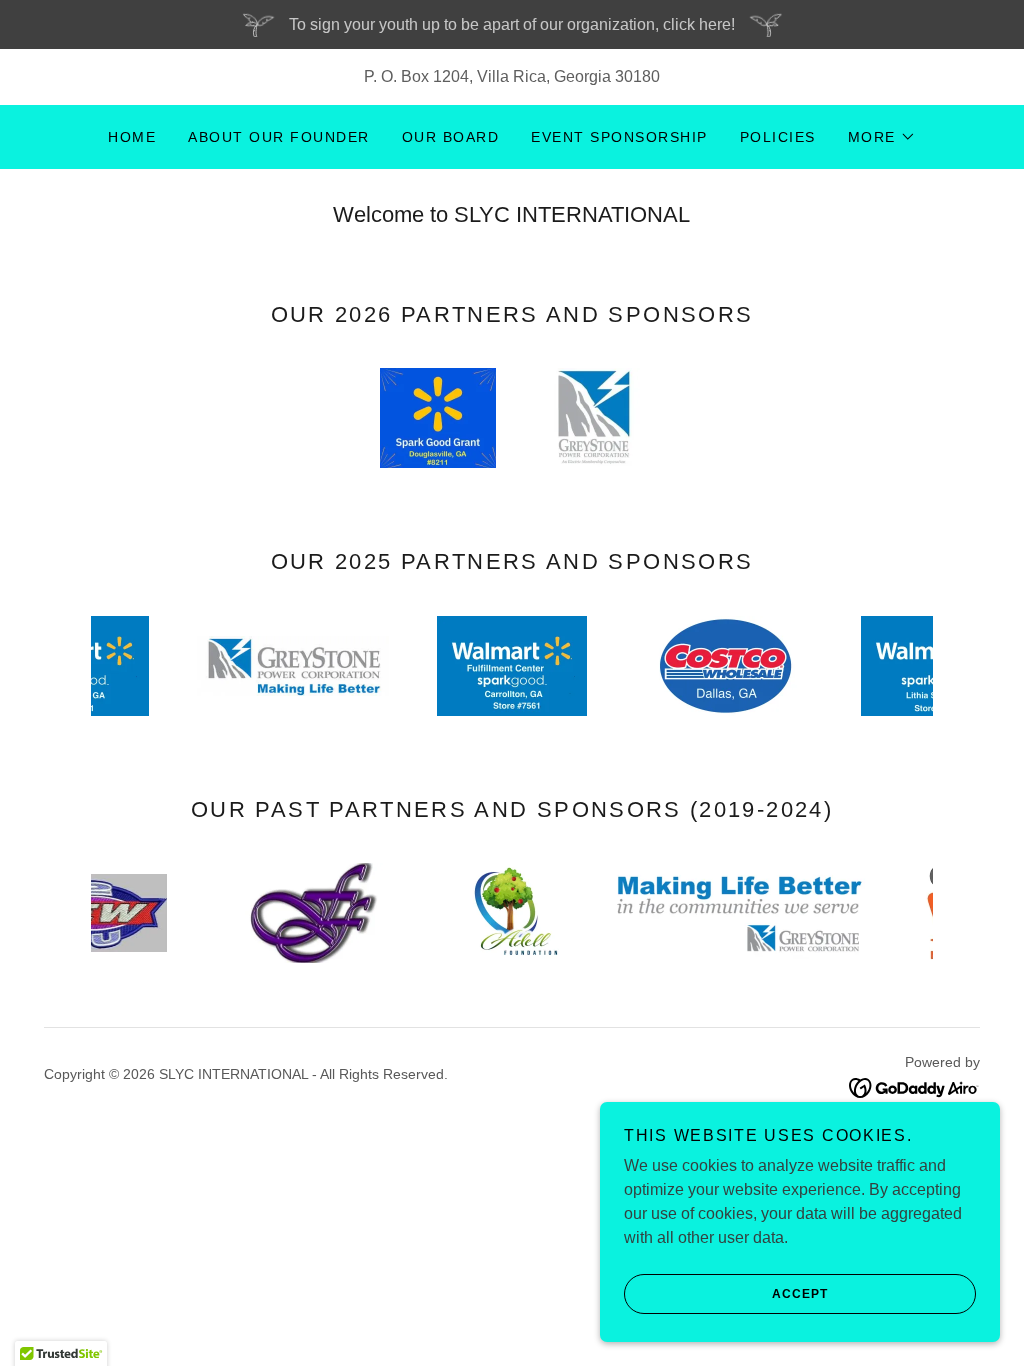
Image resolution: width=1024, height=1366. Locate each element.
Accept (800, 1294)
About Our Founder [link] (278, 137)
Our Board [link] (450, 137)
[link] (914, 1086)
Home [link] (132, 137)
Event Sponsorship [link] (619, 137)
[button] (882, 137)
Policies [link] (778, 137)
